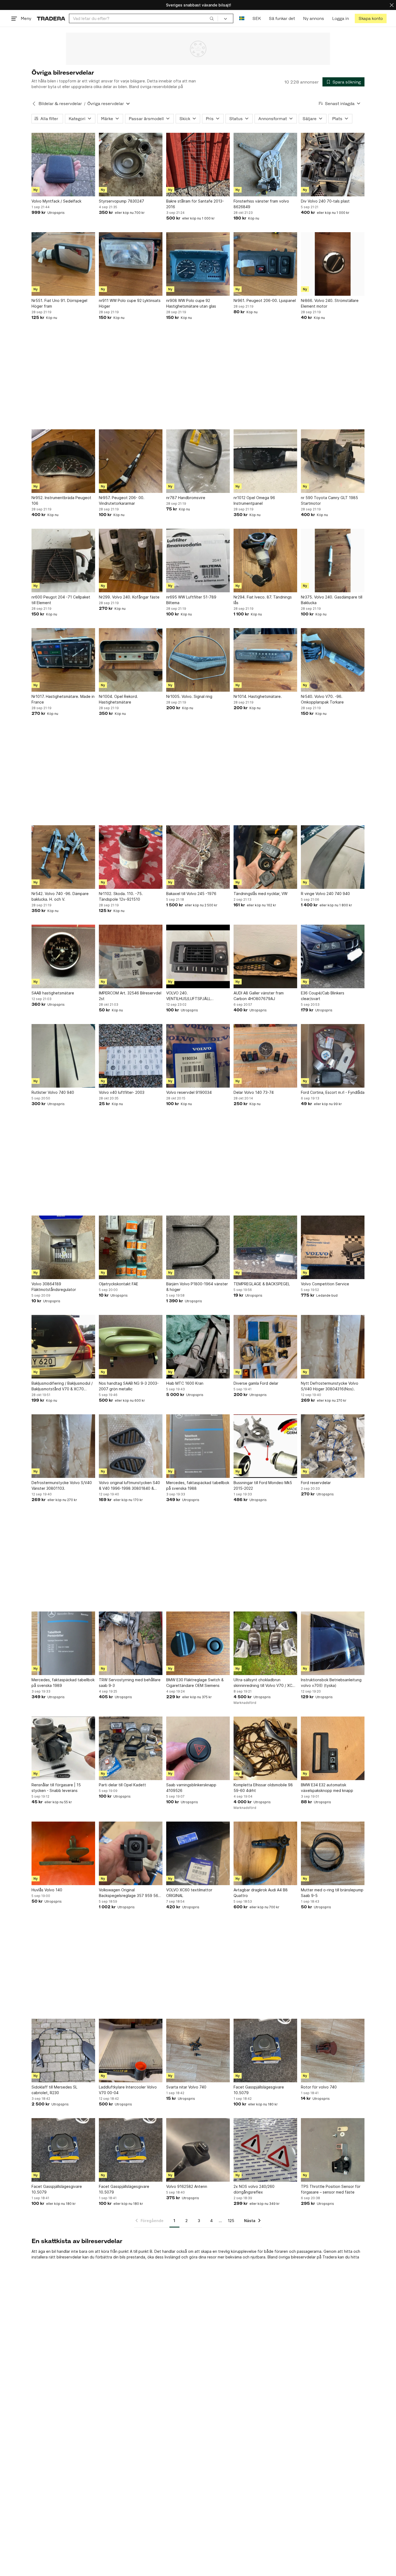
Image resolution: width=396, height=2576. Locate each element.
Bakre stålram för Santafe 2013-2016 (195, 204)
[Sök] (212, 18)
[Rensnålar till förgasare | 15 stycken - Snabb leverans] (63, 1748)
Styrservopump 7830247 (121, 201)
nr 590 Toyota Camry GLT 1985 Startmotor (329, 500)
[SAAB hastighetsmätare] (63, 956)
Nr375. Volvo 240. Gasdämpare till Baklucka (332, 600)
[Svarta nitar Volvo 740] (198, 2051)
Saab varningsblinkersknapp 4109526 (191, 1788)
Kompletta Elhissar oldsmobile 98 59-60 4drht (263, 1788)
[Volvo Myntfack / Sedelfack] (63, 165)
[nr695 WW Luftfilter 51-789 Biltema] (198, 561)
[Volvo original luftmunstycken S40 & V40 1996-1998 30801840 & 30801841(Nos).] (131, 1446)
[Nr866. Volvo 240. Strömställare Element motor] (333, 264)
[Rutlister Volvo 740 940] (63, 1056)
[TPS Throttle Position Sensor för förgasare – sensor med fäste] (333, 2150)
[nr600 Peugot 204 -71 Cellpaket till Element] (63, 561)
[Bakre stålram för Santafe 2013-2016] (198, 165)
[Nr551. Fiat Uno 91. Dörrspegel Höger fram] (63, 264)
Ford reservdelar (316, 1483)
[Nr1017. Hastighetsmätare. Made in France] (63, 660)
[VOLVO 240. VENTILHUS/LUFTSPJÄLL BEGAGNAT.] (198, 956)
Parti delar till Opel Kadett (122, 1785)
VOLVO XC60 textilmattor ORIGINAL (189, 1893)
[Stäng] (392, 5)
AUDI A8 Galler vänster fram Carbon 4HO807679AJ (259, 996)
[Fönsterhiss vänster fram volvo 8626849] (265, 165)
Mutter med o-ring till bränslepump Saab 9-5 (332, 1893)
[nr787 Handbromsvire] (198, 461)
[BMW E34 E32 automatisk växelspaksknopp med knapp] (333, 1748)
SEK (257, 18)
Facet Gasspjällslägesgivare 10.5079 (259, 2090)
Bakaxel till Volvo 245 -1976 (191, 894)
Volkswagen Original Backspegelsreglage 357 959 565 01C (130, 1893)
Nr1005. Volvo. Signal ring (189, 696)
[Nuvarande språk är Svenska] (242, 18)
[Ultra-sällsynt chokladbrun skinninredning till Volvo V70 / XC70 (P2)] (265, 1643)
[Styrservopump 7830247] (131, 165)
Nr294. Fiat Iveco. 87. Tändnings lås (263, 600)
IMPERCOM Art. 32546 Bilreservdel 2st (130, 996)
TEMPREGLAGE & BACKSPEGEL (262, 1284)
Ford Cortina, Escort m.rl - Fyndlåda (333, 1092)
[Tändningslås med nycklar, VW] (265, 857)
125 (231, 2221)
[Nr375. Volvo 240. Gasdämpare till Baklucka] (333, 561)
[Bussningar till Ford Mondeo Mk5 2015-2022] (265, 1446)
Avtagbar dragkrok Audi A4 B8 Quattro (261, 1893)
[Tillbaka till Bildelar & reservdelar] (34, 104)
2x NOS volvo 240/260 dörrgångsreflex (254, 2189)
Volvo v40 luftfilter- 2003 (122, 1092)
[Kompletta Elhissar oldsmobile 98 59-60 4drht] (265, 1748)
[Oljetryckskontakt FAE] (131, 1247)
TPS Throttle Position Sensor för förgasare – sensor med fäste (331, 2189)
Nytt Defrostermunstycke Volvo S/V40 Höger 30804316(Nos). (330, 1386)
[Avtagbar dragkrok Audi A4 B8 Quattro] (265, 1853)
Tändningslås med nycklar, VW (260, 894)
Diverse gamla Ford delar (256, 1383)
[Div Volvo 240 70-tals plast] (333, 165)
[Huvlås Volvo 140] (63, 1853)
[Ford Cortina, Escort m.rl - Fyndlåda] (333, 1056)
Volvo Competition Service (325, 1284)
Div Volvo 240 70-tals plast (325, 201)
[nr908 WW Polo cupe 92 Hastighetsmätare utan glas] (198, 264)
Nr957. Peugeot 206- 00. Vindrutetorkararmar (122, 500)
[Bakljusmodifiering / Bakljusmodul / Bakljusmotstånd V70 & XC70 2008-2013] (63, 1347)
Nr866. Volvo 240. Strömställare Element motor (330, 303)
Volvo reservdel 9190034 (189, 1092)
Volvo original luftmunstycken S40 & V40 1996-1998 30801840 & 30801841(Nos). (129, 1486)
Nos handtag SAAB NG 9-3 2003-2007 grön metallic (129, 1386)
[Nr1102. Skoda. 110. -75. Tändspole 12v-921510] (131, 857)
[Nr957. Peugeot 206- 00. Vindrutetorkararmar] (131, 461)
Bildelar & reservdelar (60, 104)
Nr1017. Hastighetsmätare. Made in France (63, 699)
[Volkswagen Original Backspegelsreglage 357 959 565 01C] (131, 1853)
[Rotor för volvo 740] (333, 2051)
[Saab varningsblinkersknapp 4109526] (198, 1748)
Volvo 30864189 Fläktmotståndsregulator (54, 1287)
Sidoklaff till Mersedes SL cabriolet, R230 (54, 2090)
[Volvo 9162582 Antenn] (198, 2150)
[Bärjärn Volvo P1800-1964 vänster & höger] (198, 1247)
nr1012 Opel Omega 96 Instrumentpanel (254, 500)
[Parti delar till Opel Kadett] (131, 1748)
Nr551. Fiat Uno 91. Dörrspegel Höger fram (59, 303)
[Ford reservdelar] (333, 1446)
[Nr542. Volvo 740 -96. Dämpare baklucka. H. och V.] (63, 857)
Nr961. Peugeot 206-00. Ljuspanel (265, 300)
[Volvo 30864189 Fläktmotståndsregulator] (63, 1247)
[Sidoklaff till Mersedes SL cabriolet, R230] (63, 2051)
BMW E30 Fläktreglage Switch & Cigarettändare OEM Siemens (195, 1683)
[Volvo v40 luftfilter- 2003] (131, 1056)
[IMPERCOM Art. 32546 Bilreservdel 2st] (131, 956)
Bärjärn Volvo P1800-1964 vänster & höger (197, 1287)
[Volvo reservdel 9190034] (198, 1056)
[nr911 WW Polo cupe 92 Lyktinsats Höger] (131, 264)
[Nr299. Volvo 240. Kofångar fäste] (131, 561)
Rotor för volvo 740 (319, 2087)
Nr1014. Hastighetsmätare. (258, 696)
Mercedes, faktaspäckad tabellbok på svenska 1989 (63, 1683)
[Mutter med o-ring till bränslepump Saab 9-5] (333, 1853)
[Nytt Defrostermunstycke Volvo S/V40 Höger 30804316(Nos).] (333, 1347)
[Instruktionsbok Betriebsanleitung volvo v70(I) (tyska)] (333, 1643)
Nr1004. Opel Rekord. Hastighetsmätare (118, 699)
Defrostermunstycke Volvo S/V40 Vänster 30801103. (62, 1485)
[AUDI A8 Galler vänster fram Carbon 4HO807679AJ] (265, 956)
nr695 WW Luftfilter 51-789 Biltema (191, 600)
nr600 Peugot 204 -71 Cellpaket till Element (61, 600)
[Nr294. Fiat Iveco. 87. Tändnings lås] (265, 561)
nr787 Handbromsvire (186, 498)
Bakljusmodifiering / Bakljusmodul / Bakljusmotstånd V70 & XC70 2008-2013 (62, 1386)
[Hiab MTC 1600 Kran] (198, 1347)
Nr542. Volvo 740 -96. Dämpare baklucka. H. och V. (60, 896)
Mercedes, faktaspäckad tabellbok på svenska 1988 (198, 1485)
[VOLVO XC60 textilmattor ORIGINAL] (198, 1853)
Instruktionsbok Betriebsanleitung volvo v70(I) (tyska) (331, 1683)
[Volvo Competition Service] (333, 1247)
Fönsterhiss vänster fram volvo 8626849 (261, 204)
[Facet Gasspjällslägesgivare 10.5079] (265, 2051)
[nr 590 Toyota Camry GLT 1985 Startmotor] (333, 461)
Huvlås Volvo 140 (47, 1890)
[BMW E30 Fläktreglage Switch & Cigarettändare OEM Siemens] (198, 1643)
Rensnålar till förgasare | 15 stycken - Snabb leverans (56, 1788)
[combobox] (143, 18)
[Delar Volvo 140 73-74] (265, 1056)
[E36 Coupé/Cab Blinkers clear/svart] (333, 956)
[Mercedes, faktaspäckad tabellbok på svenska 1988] (198, 1446)
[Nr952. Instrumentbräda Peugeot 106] (63, 461)
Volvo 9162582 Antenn (187, 2186)
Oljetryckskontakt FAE (119, 1284)
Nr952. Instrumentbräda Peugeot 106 (61, 500)
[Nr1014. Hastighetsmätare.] (265, 660)
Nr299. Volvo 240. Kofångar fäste (129, 597)
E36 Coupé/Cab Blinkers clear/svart (323, 996)
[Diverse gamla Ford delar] (265, 1347)
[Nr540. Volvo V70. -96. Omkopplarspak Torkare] (333, 660)
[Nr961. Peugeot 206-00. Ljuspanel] (265, 264)
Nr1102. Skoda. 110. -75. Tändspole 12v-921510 (121, 896)
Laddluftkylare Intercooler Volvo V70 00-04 (128, 2090)
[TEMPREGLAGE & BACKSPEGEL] (265, 1247)
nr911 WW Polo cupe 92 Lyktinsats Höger (130, 303)
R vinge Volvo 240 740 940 (325, 894)
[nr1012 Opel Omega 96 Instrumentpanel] (265, 461)
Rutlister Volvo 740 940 (53, 1092)
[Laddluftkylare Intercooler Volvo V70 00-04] (131, 2051)
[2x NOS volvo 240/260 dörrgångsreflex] (265, 2150)
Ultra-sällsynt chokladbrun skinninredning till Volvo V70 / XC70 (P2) (265, 1683)
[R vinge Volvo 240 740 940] (333, 857)
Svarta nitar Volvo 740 (186, 2087)
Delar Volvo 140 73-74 (254, 1092)
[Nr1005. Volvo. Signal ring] (198, 660)
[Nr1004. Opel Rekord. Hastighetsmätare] (131, 660)
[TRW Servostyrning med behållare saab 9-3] (131, 1643)
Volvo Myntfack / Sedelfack (56, 201)
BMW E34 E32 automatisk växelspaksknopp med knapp (327, 1788)
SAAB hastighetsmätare (53, 993)
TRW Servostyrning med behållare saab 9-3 (130, 1683)
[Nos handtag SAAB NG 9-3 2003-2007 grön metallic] (131, 1347)
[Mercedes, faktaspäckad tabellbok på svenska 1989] (63, 1643)
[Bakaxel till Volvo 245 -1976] (198, 857)
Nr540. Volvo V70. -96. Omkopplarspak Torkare (322, 699)
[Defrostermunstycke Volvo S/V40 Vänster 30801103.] (63, 1446)
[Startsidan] (51, 18)
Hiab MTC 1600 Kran (185, 1383)
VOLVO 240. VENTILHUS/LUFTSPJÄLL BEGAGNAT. (188, 996)
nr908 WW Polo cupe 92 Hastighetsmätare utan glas (191, 303)
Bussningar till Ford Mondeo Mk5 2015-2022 (263, 1485)
